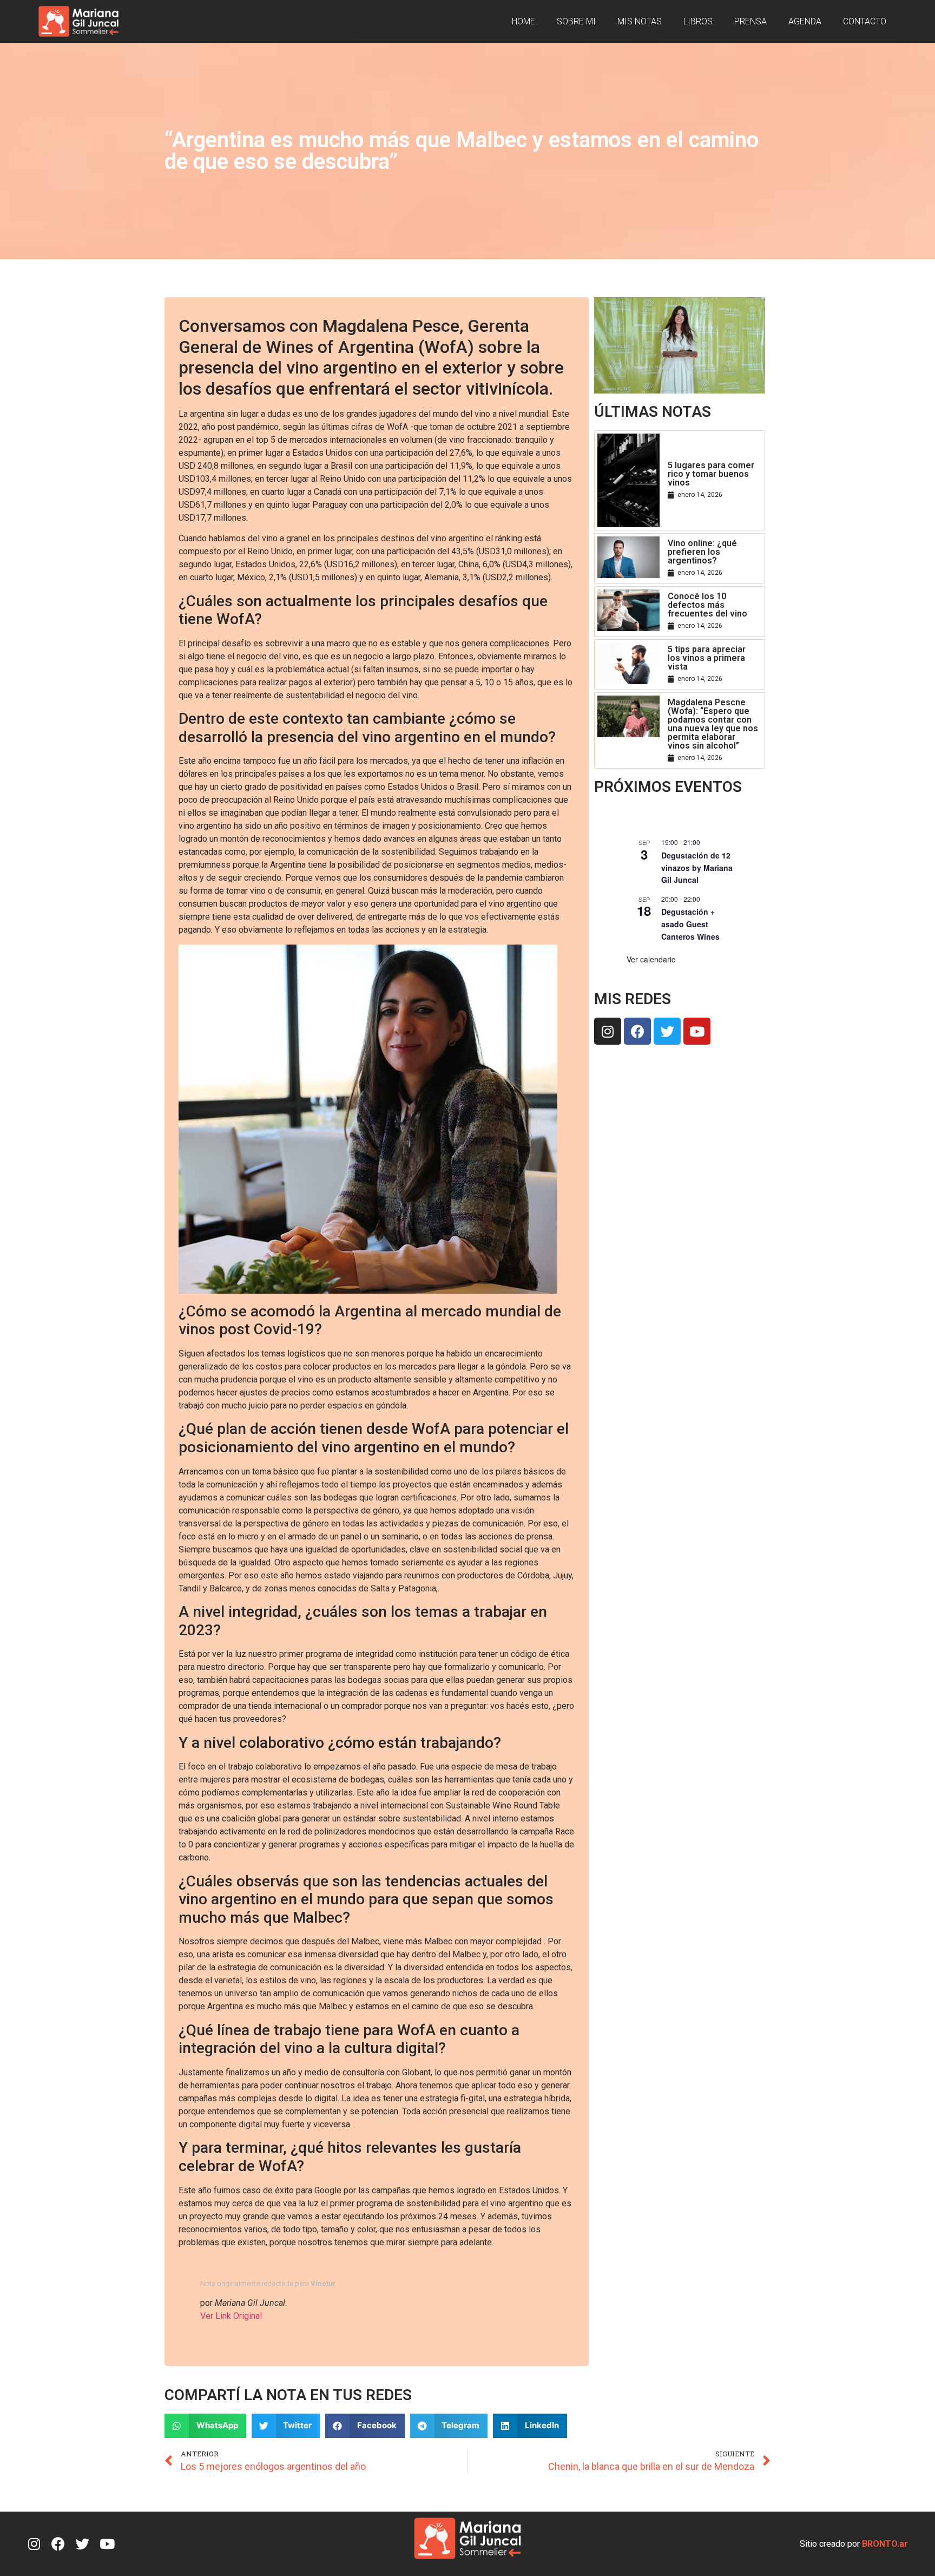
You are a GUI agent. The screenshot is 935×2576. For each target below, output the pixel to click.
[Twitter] (667, 1031)
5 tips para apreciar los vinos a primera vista (707, 658)
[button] (205, 2426)
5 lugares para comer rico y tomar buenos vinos (711, 474)
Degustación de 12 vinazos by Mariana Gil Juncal (697, 867)
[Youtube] (697, 1031)
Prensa (750, 21)
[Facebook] (637, 1031)
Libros (698, 21)
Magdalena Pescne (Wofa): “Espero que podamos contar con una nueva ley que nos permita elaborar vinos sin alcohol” (713, 724)
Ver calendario (651, 959)
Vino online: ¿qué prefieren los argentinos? (702, 552)
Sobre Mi (576, 21)
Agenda (805, 21)
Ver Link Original (231, 2316)
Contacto (865, 21)
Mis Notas (640, 21)
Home (524, 21)
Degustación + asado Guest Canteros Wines (690, 924)
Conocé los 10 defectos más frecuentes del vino (707, 605)
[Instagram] (608, 1031)
